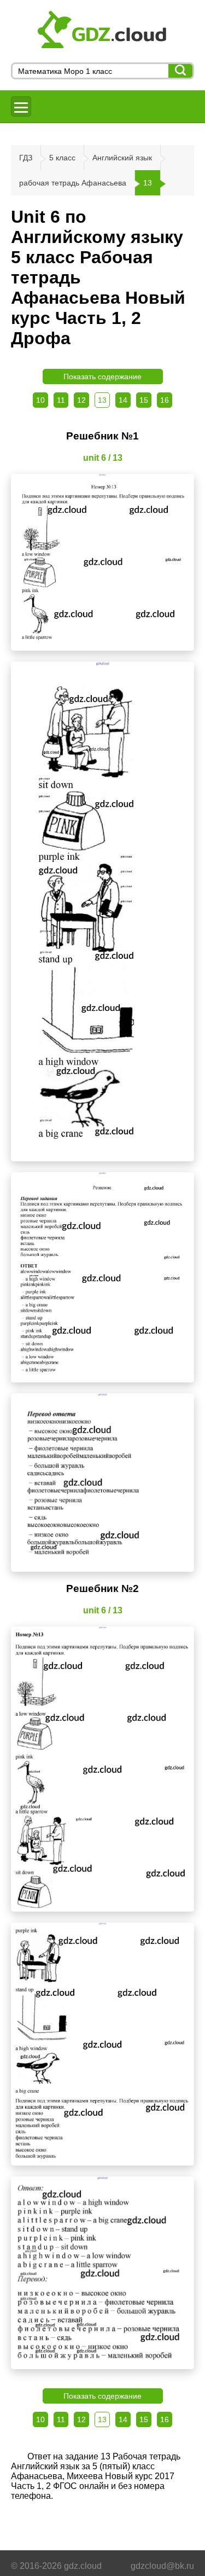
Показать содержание (102, 377)
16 (165, 400)
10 (40, 400)
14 (123, 400)
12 (81, 400)
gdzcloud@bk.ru (162, 2566)
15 (144, 400)
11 (61, 400)
